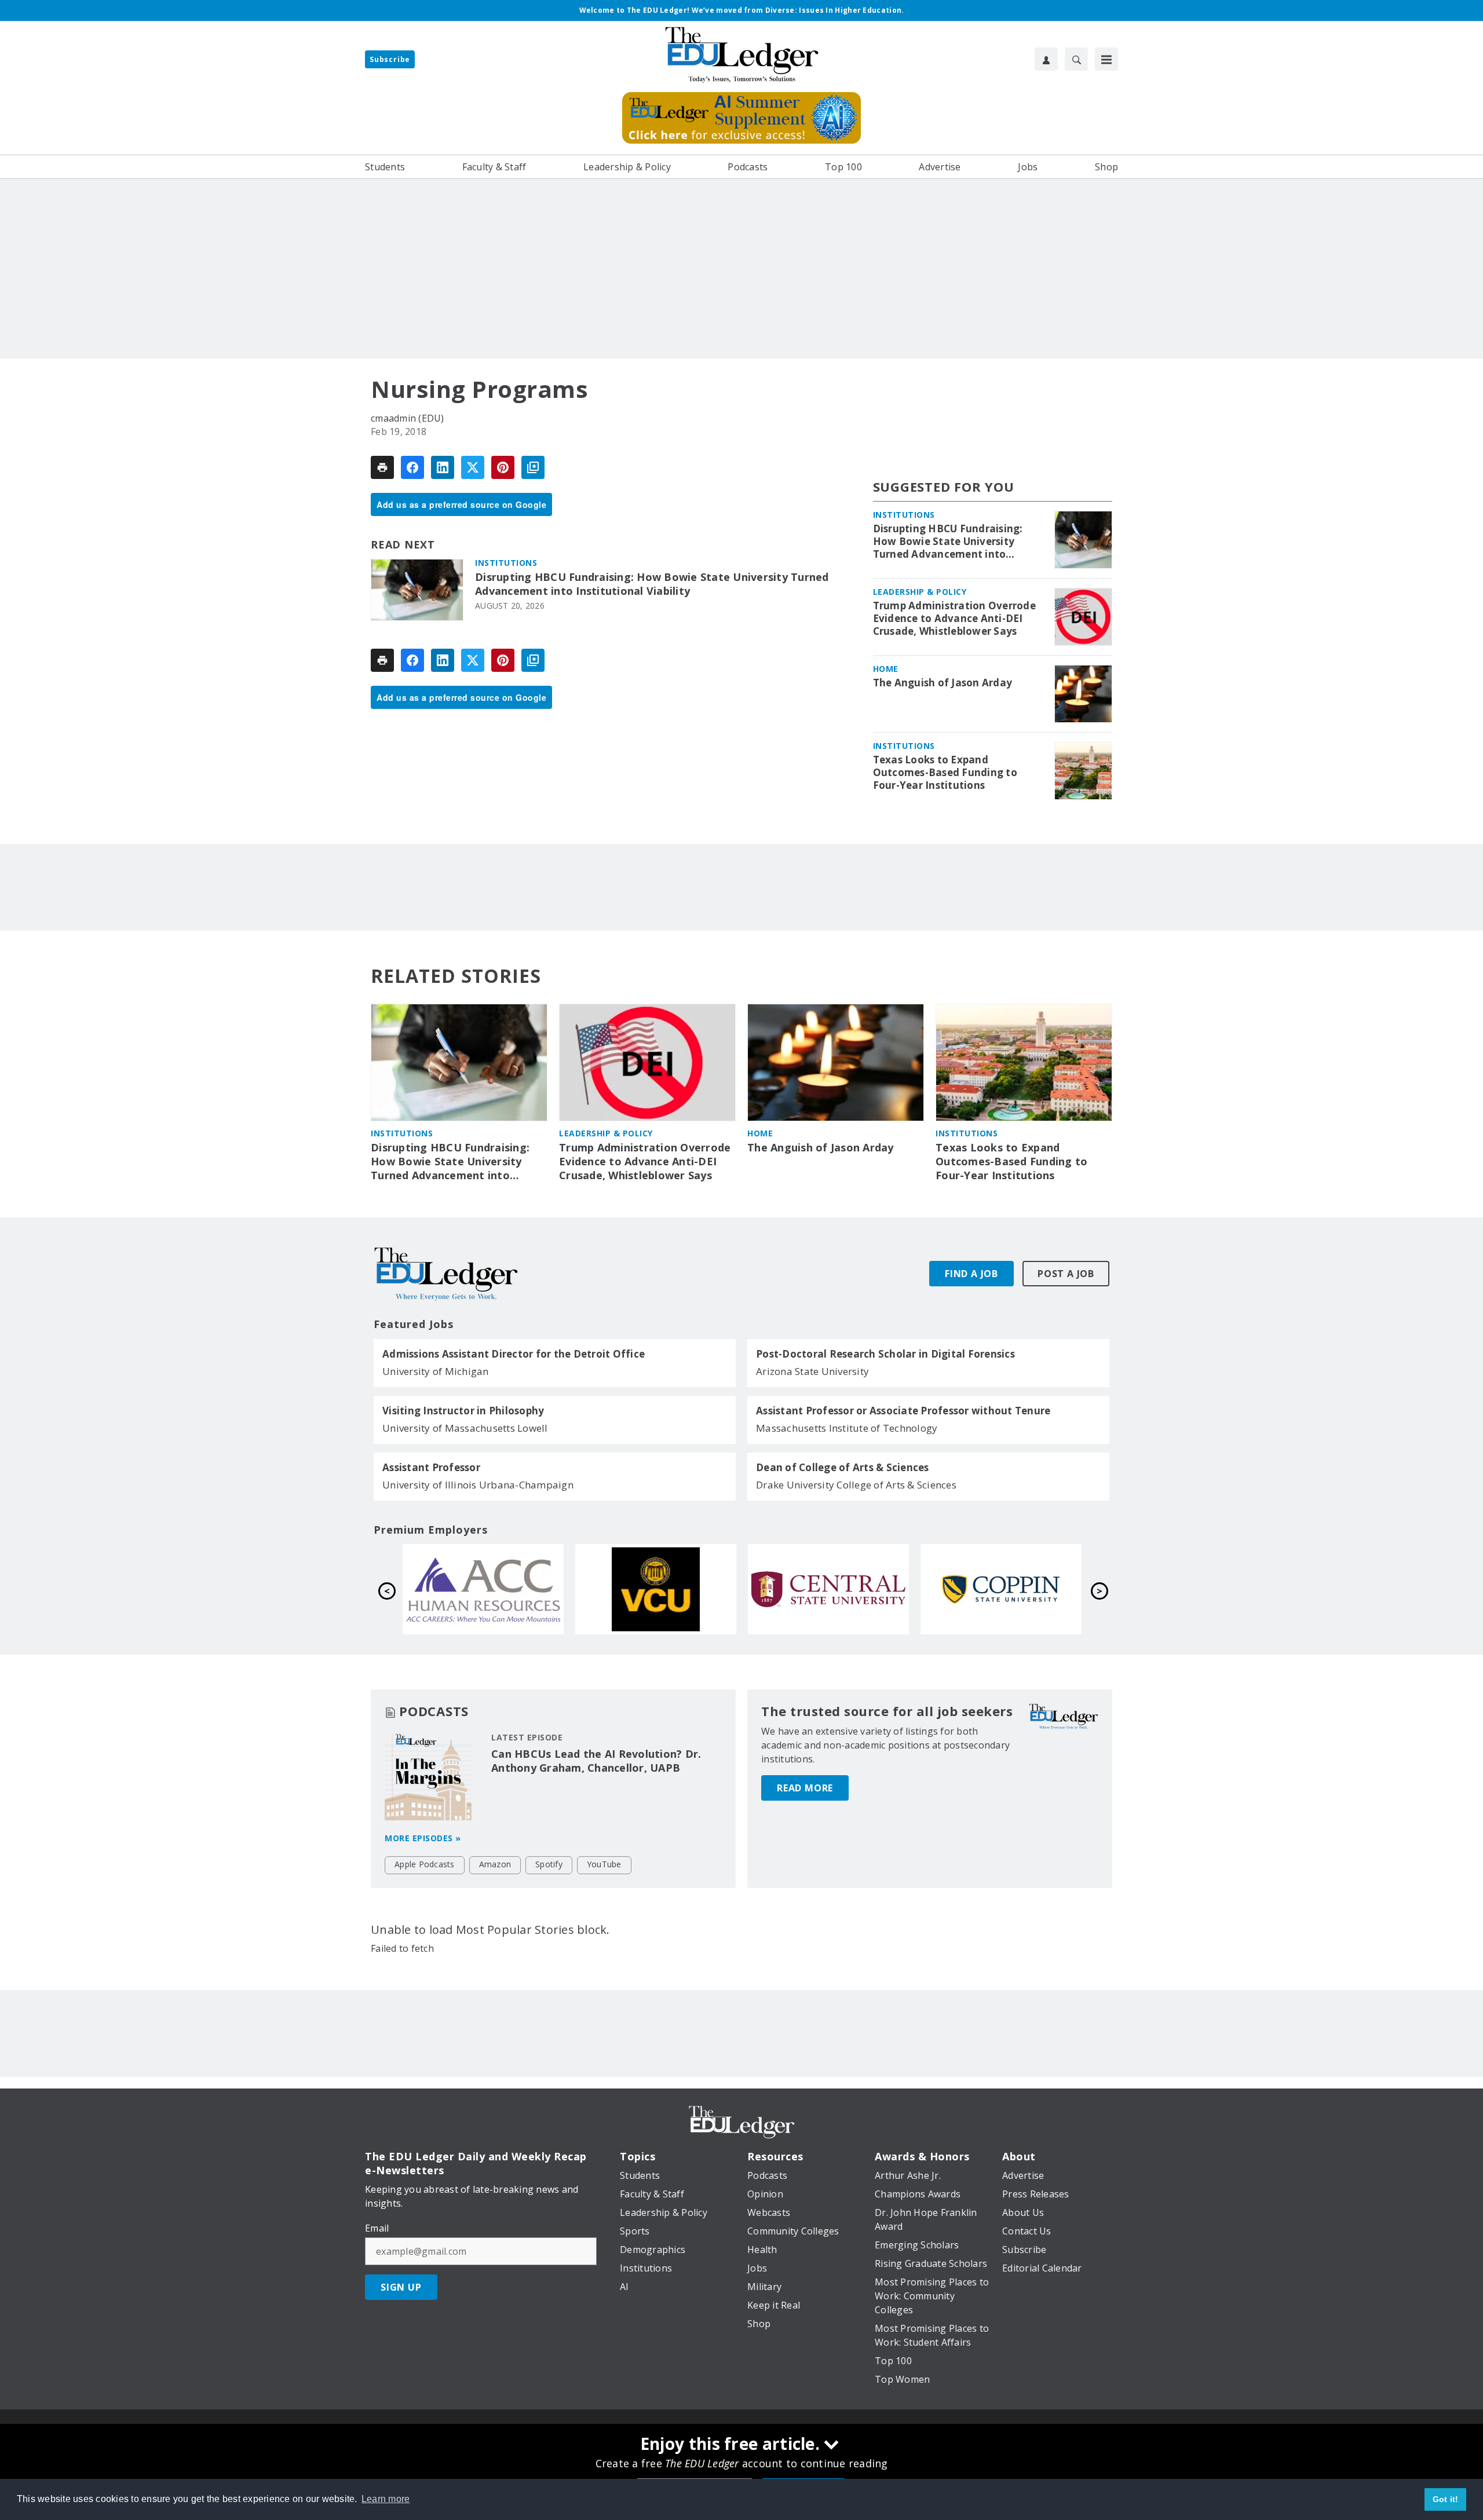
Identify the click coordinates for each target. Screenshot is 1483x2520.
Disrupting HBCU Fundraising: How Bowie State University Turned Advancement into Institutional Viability (652, 584)
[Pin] (503, 467)
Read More (805, 1788)
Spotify (549, 1864)
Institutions (506, 563)
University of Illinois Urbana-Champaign (478, 1485)
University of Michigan (436, 1371)
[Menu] (1106, 59)
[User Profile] (1046, 59)
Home (886, 669)
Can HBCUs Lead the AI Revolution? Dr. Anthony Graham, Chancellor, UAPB (596, 1761)
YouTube (604, 1864)
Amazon (495, 1864)
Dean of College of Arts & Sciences (843, 1468)
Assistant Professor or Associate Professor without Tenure (903, 1411)
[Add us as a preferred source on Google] (533, 467)
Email (377, 2228)
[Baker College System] (656, 1589)
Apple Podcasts (425, 1864)
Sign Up (401, 2287)
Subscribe (390, 59)
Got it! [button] (1446, 2499)
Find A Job (971, 1274)
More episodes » (423, 1838)
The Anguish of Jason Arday (943, 683)
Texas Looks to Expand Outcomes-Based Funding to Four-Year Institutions (945, 773)
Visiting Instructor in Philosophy (463, 1411)
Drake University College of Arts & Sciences (856, 1485)
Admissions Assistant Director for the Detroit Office (514, 1354)
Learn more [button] (386, 2499)
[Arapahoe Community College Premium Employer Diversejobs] (828, 1589)
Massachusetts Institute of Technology (847, 1428)
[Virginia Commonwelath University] (1001, 1589)
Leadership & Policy (920, 592)
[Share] (412, 467)
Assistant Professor (431, 1468)
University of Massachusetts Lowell (465, 1428)
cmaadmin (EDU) (408, 418)
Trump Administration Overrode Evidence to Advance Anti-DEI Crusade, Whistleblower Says (954, 619)
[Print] (382, 467)
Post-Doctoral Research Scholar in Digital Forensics (885, 1354)
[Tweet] (473, 467)
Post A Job (1066, 1274)
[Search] (1076, 59)
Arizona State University (812, 1371)
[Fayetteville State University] (483, 1589)
